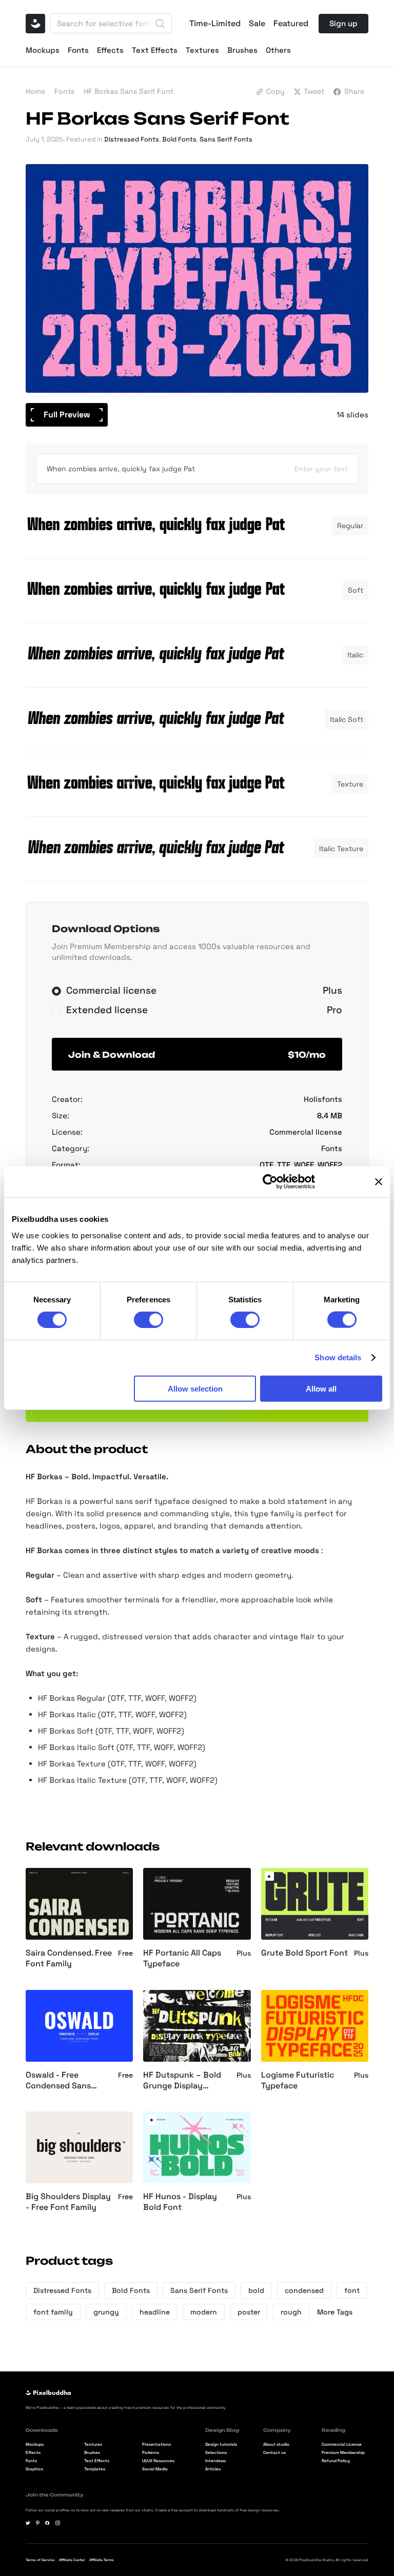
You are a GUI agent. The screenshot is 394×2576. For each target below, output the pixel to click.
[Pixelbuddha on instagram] (58, 2523)
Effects (110, 50)
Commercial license (306, 1132)
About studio (276, 2444)
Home (35, 91)
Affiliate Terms (102, 2560)
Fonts (78, 50)
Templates (95, 2469)
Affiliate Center (72, 2560)
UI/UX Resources (158, 2461)
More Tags (335, 2312)
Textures (202, 50)
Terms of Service (40, 2560)
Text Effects (155, 50)
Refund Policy (336, 2461)
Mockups (43, 50)
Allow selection (195, 1388)
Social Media (155, 2469)
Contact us (274, 2452)
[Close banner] (379, 1182)
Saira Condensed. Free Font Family (69, 1958)
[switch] (149, 1320)
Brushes (242, 50)
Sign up (343, 23)
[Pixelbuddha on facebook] (47, 2523)
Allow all (321, 1388)
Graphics (34, 2469)
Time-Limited (215, 24)
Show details (338, 1357)
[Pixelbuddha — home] (35, 24)
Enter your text (321, 469)
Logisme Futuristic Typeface (298, 2080)
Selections (216, 2452)
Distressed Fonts (132, 139)
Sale (257, 24)
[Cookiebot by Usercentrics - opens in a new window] (270, 1182)
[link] (269, 1876)
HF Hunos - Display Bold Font (180, 2202)
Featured (291, 24)
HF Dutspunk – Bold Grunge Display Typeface (182, 2081)
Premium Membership (343, 2452)
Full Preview (67, 415)
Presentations (156, 2444)
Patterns (151, 2452)
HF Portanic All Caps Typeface (182, 1958)
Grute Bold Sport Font (304, 1953)
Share (354, 91)
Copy (275, 91)
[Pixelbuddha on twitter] (28, 2523)
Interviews (215, 2461)
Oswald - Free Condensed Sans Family (58, 2081)
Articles (213, 2469)
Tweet (314, 91)
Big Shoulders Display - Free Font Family (68, 2202)
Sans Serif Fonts (226, 139)
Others (278, 50)
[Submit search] (160, 24)
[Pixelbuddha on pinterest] (38, 2523)
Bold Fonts (179, 139)
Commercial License (342, 2444)
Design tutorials (221, 2444)
